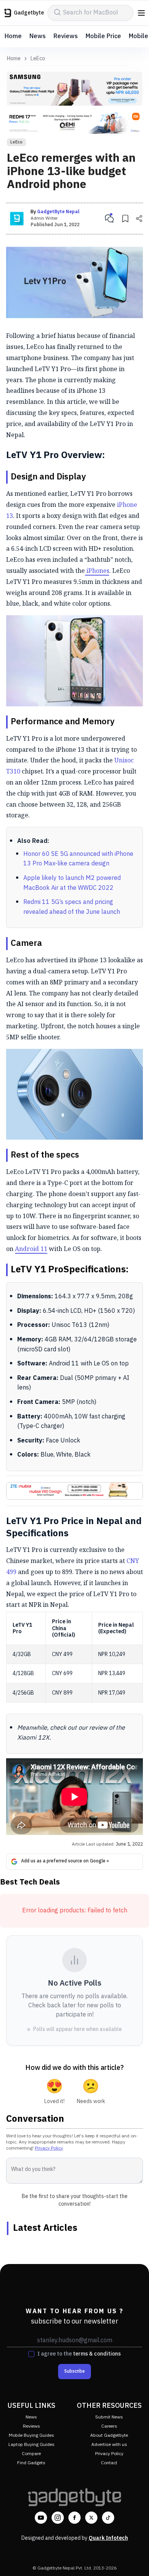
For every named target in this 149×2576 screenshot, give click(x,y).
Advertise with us (109, 2445)
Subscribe (74, 2371)
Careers (109, 2426)
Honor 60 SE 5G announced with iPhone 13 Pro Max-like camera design (78, 859)
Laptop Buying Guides (32, 2445)
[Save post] (125, 219)
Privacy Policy (49, 2148)
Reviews (66, 36)
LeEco (38, 59)
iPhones (97, 571)
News (38, 36)
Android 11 (31, 1249)
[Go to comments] (109, 219)
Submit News (109, 2417)
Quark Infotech (108, 2538)
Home (13, 36)
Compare (31, 2454)
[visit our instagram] (58, 2518)
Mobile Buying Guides (32, 2435)
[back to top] (135, 2559)
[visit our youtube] (41, 2518)
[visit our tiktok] (108, 2518)
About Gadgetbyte (109, 2435)
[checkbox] (31, 2354)
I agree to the (79, 2354)
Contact (109, 2463)
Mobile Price (103, 36)
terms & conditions (97, 2354)
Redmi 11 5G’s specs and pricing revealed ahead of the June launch (72, 907)
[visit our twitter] (91, 2518)
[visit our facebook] (74, 2518)
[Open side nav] (141, 13)
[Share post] (139, 219)
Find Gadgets (31, 2463)
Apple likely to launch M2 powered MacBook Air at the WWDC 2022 (72, 883)
